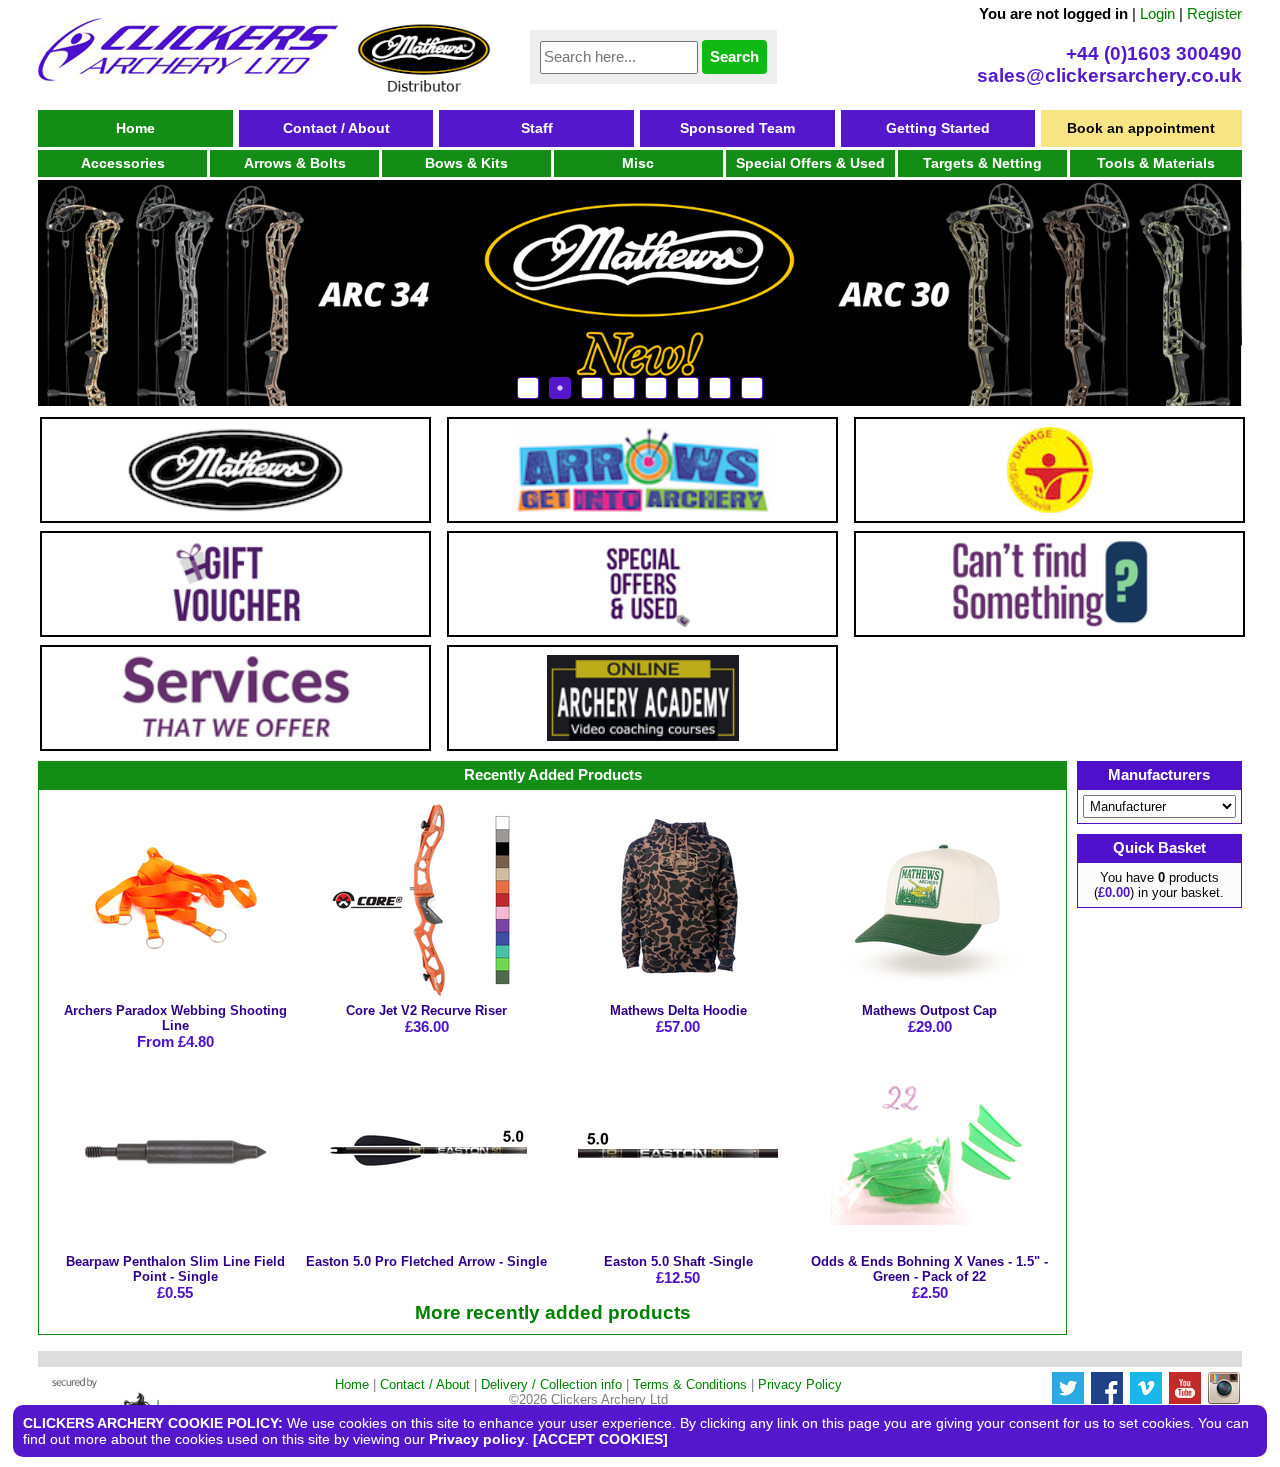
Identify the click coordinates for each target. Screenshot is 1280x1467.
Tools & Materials (1156, 163)
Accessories (123, 163)
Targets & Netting (982, 163)
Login (1157, 13)
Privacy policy (477, 1439)
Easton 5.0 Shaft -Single (678, 1261)
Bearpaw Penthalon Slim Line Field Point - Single (175, 1269)
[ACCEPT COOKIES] (600, 1439)
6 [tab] (688, 388)
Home (135, 128)
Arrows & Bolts (295, 163)
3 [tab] (592, 388)
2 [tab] (560, 388)
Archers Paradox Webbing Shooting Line (175, 1018)
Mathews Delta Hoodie (678, 1010)
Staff (537, 128)
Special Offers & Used (810, 163)
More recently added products (553, 1312)
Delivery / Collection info (551, 1384)
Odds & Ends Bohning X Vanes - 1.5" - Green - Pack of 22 (929, 1269)
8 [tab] (752, 388)
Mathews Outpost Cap (929, 1010)
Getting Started (938, 128)
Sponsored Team (737, 128)
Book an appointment (1141, 128)
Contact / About (336, 128)
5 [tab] (656, 388)
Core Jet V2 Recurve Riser (426, 1010)
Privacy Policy (800, 1384)
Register (1214, 13)
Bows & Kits (466, 163)
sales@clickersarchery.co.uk (1109, 75)
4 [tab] (624, 388)
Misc (638, 163)
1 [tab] (528, 388)
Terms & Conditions (690, 1384)
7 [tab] (720, 388)
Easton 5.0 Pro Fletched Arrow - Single (426, 1261)
